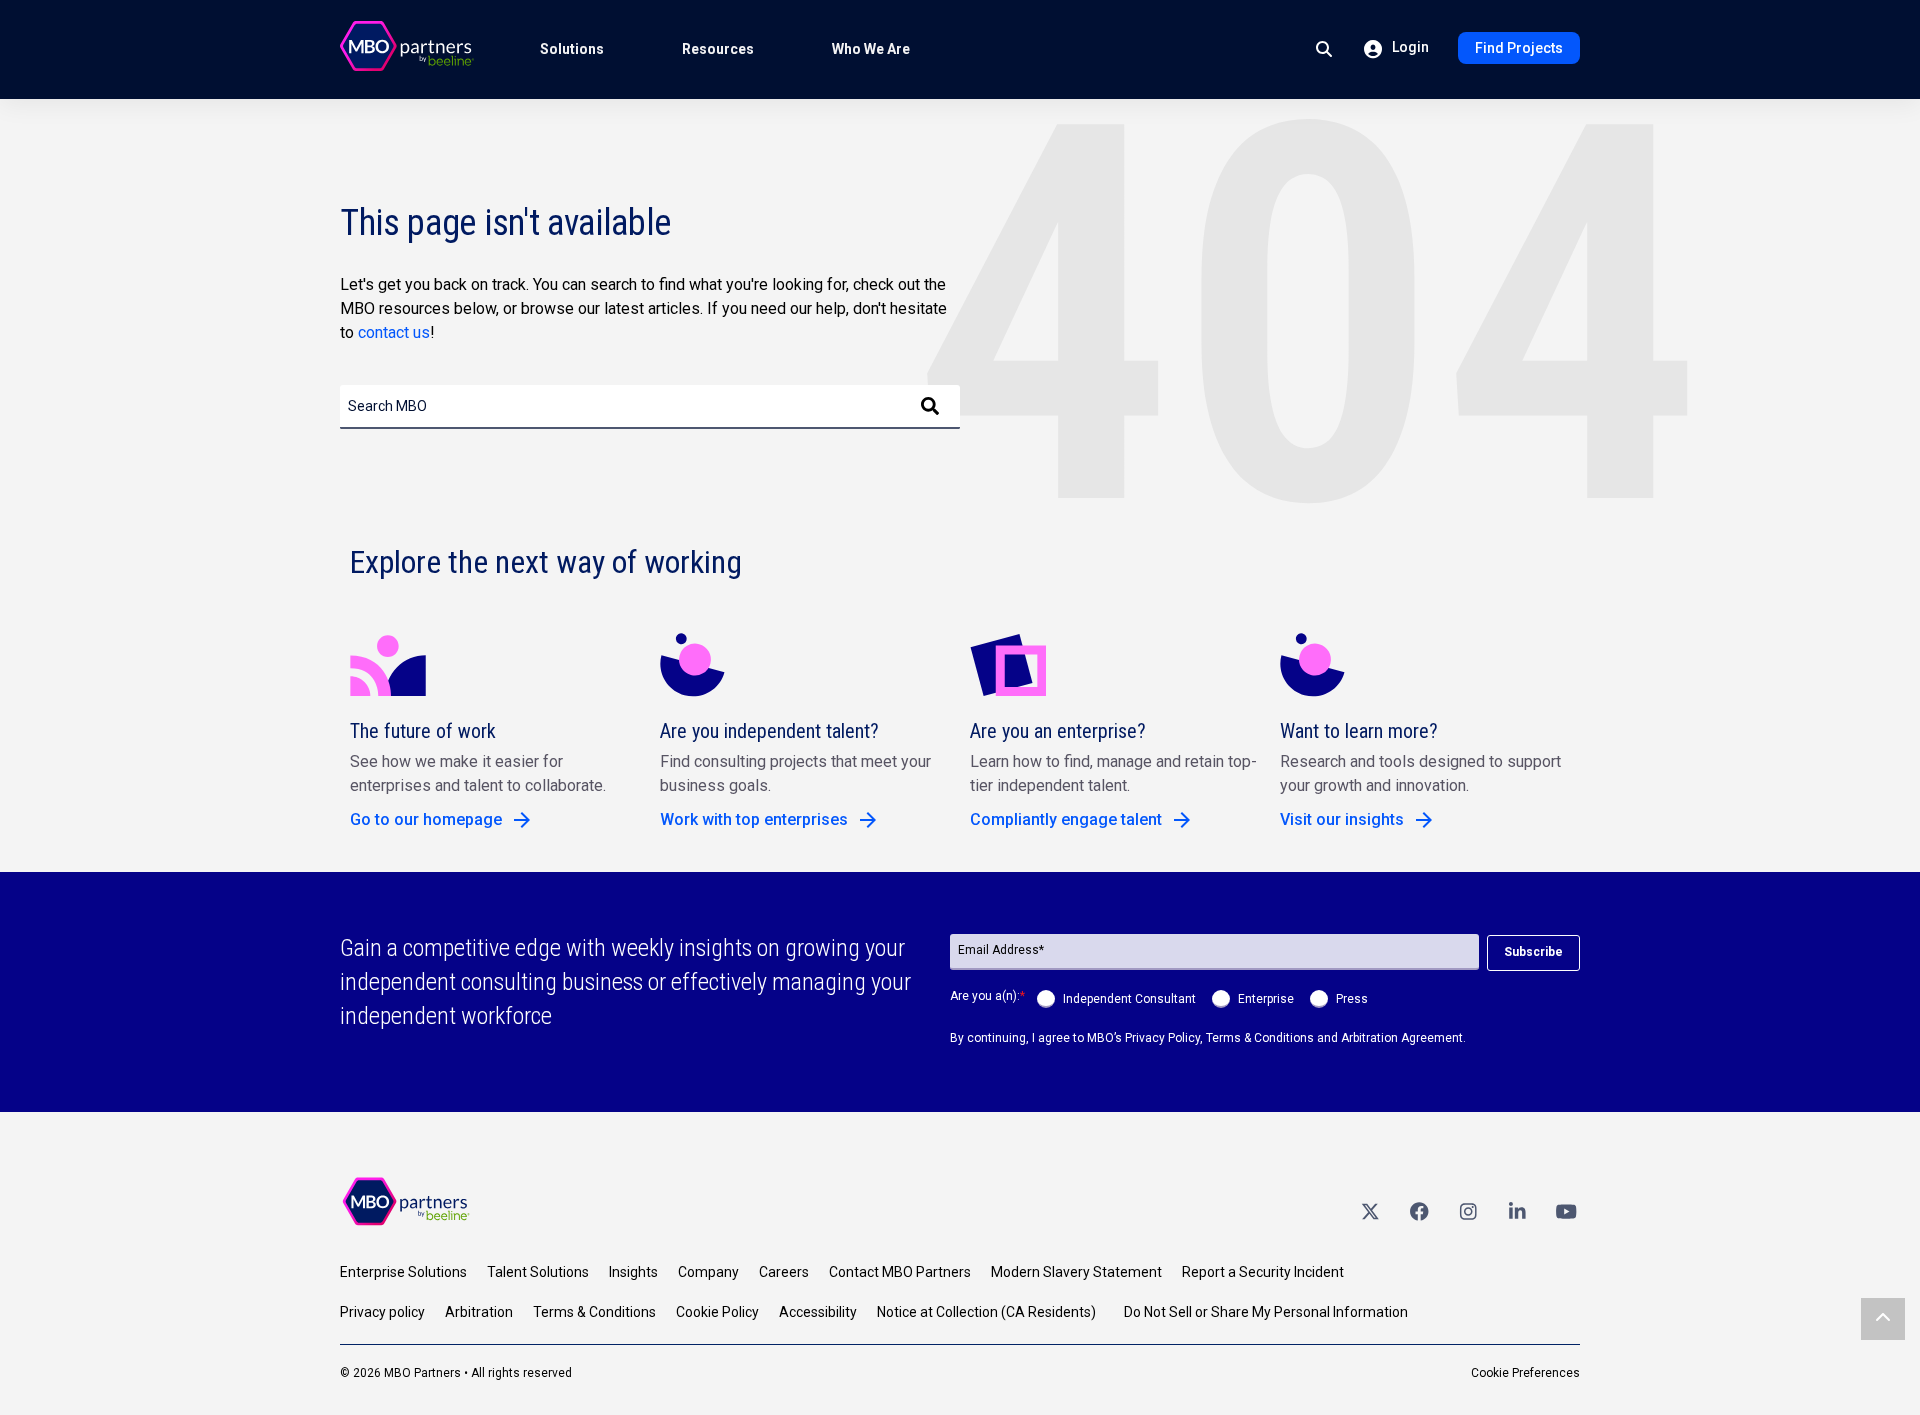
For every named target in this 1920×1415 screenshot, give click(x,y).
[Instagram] (1468, 1210)
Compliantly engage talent (1066, 819)
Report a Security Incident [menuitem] (1263, 1272)
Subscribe (1533, 952)
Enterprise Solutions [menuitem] (403, 1272)
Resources (718, 49)
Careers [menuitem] (784, 1272)
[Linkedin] (1517, 1210)
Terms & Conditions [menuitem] (594, 1312)
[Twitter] (1370, 1210)
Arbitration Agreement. (1403, 1038)
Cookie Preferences (1525, 1373)
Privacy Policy (1162, 1038)
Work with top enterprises (754, 819)
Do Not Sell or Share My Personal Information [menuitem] (1266, 1312)
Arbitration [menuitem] (479, 1312)
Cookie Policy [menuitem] (717, 1312)
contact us (394, 332)
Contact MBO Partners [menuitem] (900, 1272)
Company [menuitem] (708, 1272)
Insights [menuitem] (633, 1272)
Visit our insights (1342, 819)
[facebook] (1419, 1210)
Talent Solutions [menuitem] (538, 1272)
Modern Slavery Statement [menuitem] (1076, 1272)
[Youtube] (1566, 1210)
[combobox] (650, 407)
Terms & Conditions (1260, 1038)
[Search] (930, 407)
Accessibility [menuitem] (818, 1312)
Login (1409, 47)
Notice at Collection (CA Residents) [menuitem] (986, 1312)
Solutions (572, 49)
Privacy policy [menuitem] (382, 1312)
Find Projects (1519, 48)
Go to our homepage (426, 819)
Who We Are (871, 49)
